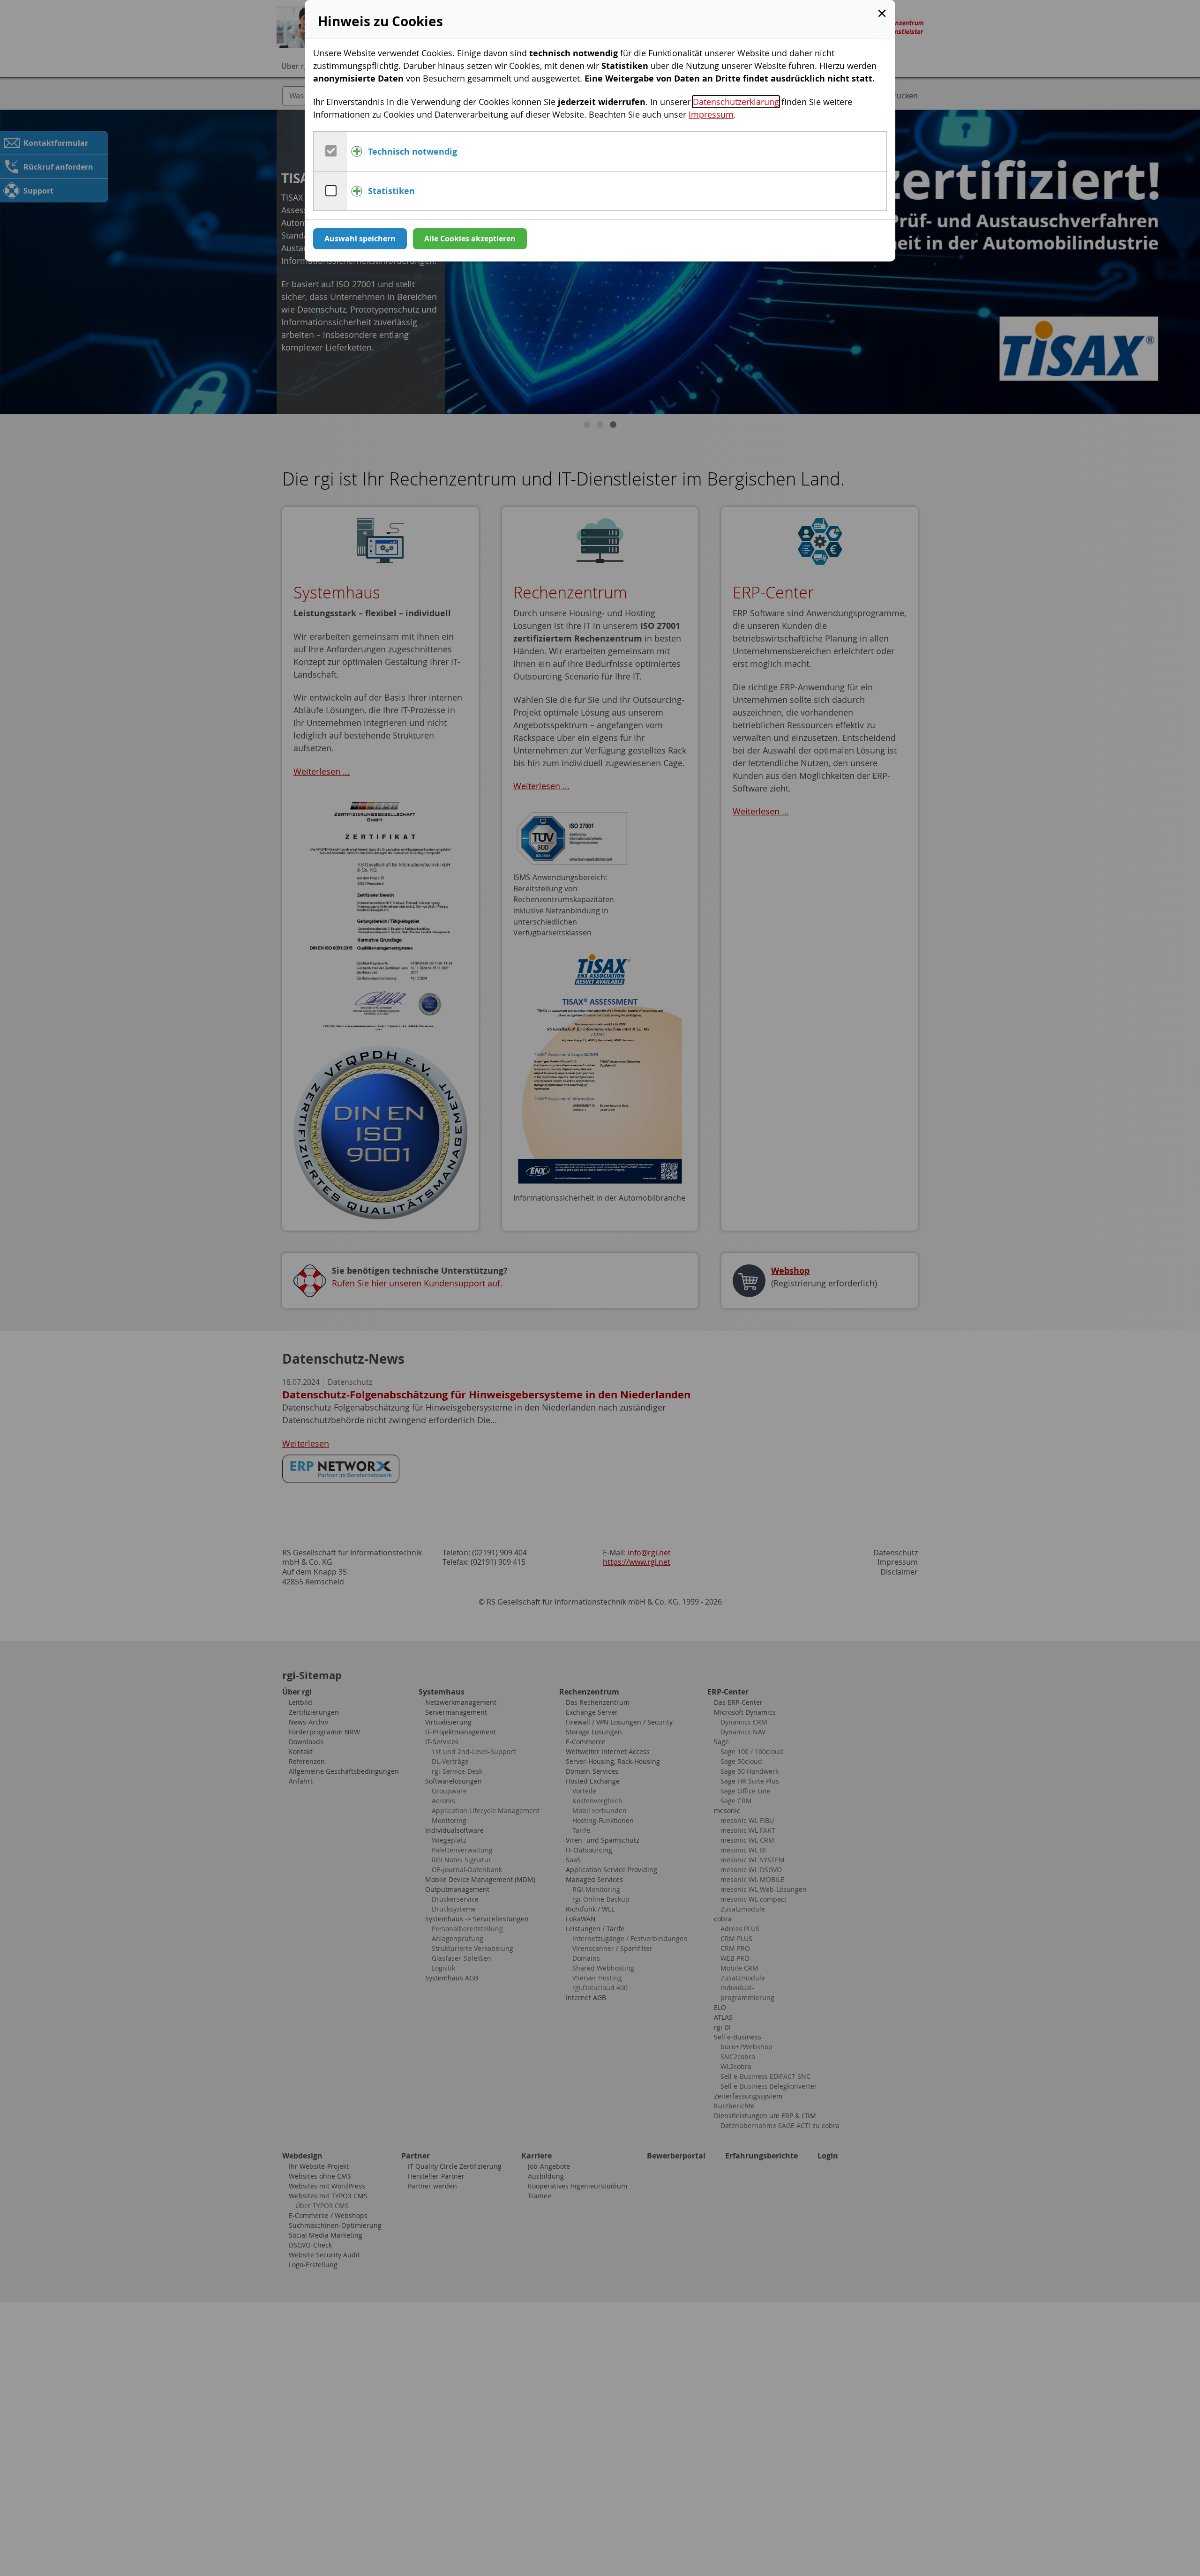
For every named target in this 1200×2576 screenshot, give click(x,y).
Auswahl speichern (360, 239)
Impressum (711, 114)
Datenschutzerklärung (736, 102)
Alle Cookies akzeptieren (470, 239)
